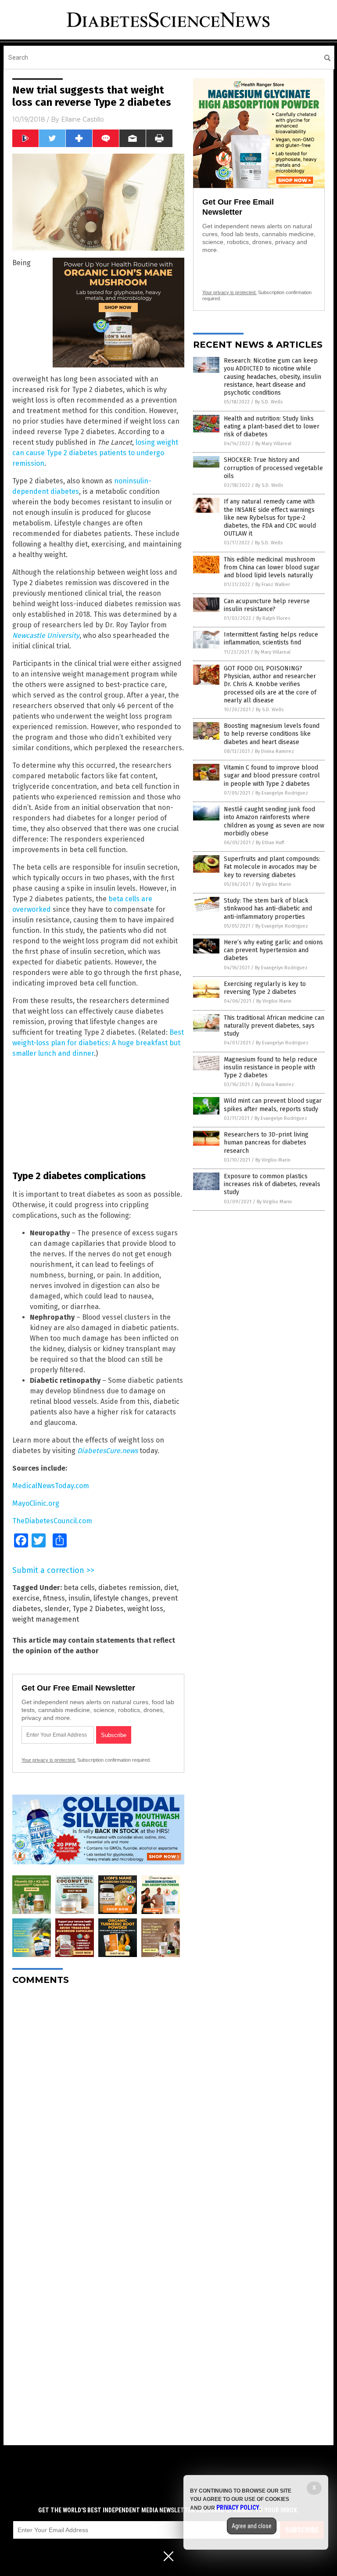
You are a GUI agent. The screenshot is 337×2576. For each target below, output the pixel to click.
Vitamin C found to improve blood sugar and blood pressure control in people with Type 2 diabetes (272, 775)
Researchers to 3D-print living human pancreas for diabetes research (266, 1142)
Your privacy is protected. (49, 1760)
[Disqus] (98, 2102)
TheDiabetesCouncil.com (52, 1521)
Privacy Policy (238, 2508)
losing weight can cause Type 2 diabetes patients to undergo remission (95, 453)
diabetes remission (129, 1588)
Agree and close (252, 2526)
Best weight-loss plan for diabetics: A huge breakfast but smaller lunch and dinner (98, 1043)
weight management (46, 1619)
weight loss (145, 1609)
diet (170, 1588)
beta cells (79, 1588)
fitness (54, 1598)
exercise (26, 1598)
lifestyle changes (121, 1598)
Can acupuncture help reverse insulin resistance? (267, 605)
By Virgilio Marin (273, 884)
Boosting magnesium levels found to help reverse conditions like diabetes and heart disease (272, 734)
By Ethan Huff (270, 843)
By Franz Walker (273, 585)
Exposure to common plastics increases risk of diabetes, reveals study (272, 1184)
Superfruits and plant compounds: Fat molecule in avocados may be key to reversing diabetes (272, 867)
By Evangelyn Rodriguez (282, 793)
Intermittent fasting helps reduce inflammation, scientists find (271, 639)
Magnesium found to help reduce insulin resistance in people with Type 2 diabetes (271, 1067)
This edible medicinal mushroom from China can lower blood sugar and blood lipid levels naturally (272, 567)
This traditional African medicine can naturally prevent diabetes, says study (274, 1026)
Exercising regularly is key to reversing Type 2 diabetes (265, 988)
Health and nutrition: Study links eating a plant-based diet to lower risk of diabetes (272, 426)
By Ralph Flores (273, 618)
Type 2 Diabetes (98, 1609)
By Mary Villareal (273, 444)
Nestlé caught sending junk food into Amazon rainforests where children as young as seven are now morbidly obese (274, 821)
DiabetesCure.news (108, 1451)
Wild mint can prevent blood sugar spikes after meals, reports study (273, 1105)
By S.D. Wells (269, 402)
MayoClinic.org (36, 1503)
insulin (79, 1598)
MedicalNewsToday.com (51, 1486)
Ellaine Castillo (82, 119)
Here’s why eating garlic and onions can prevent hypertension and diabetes (273, 950)
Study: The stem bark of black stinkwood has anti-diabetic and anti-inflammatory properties (268, 908)
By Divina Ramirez (274, 751)
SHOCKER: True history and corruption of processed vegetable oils (273, 468)
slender (57, 1609)
